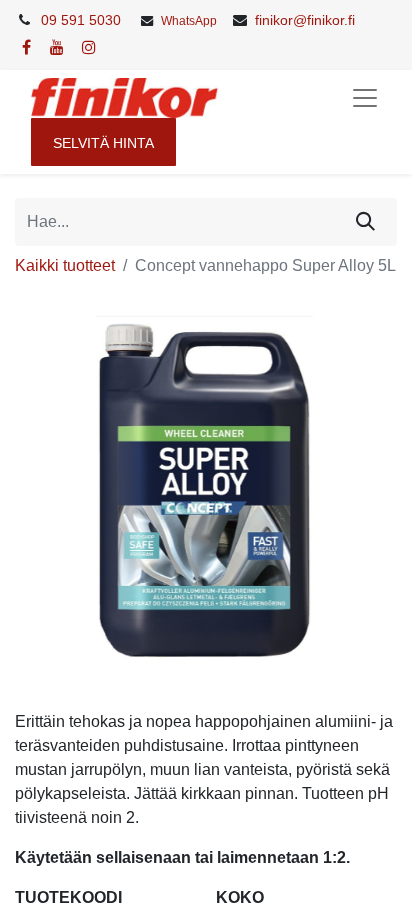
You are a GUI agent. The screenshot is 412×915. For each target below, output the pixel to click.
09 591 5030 (81, 20)
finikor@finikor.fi (305, 20)
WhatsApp (189, 21)
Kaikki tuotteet (65, 265)
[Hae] (365, 222)
